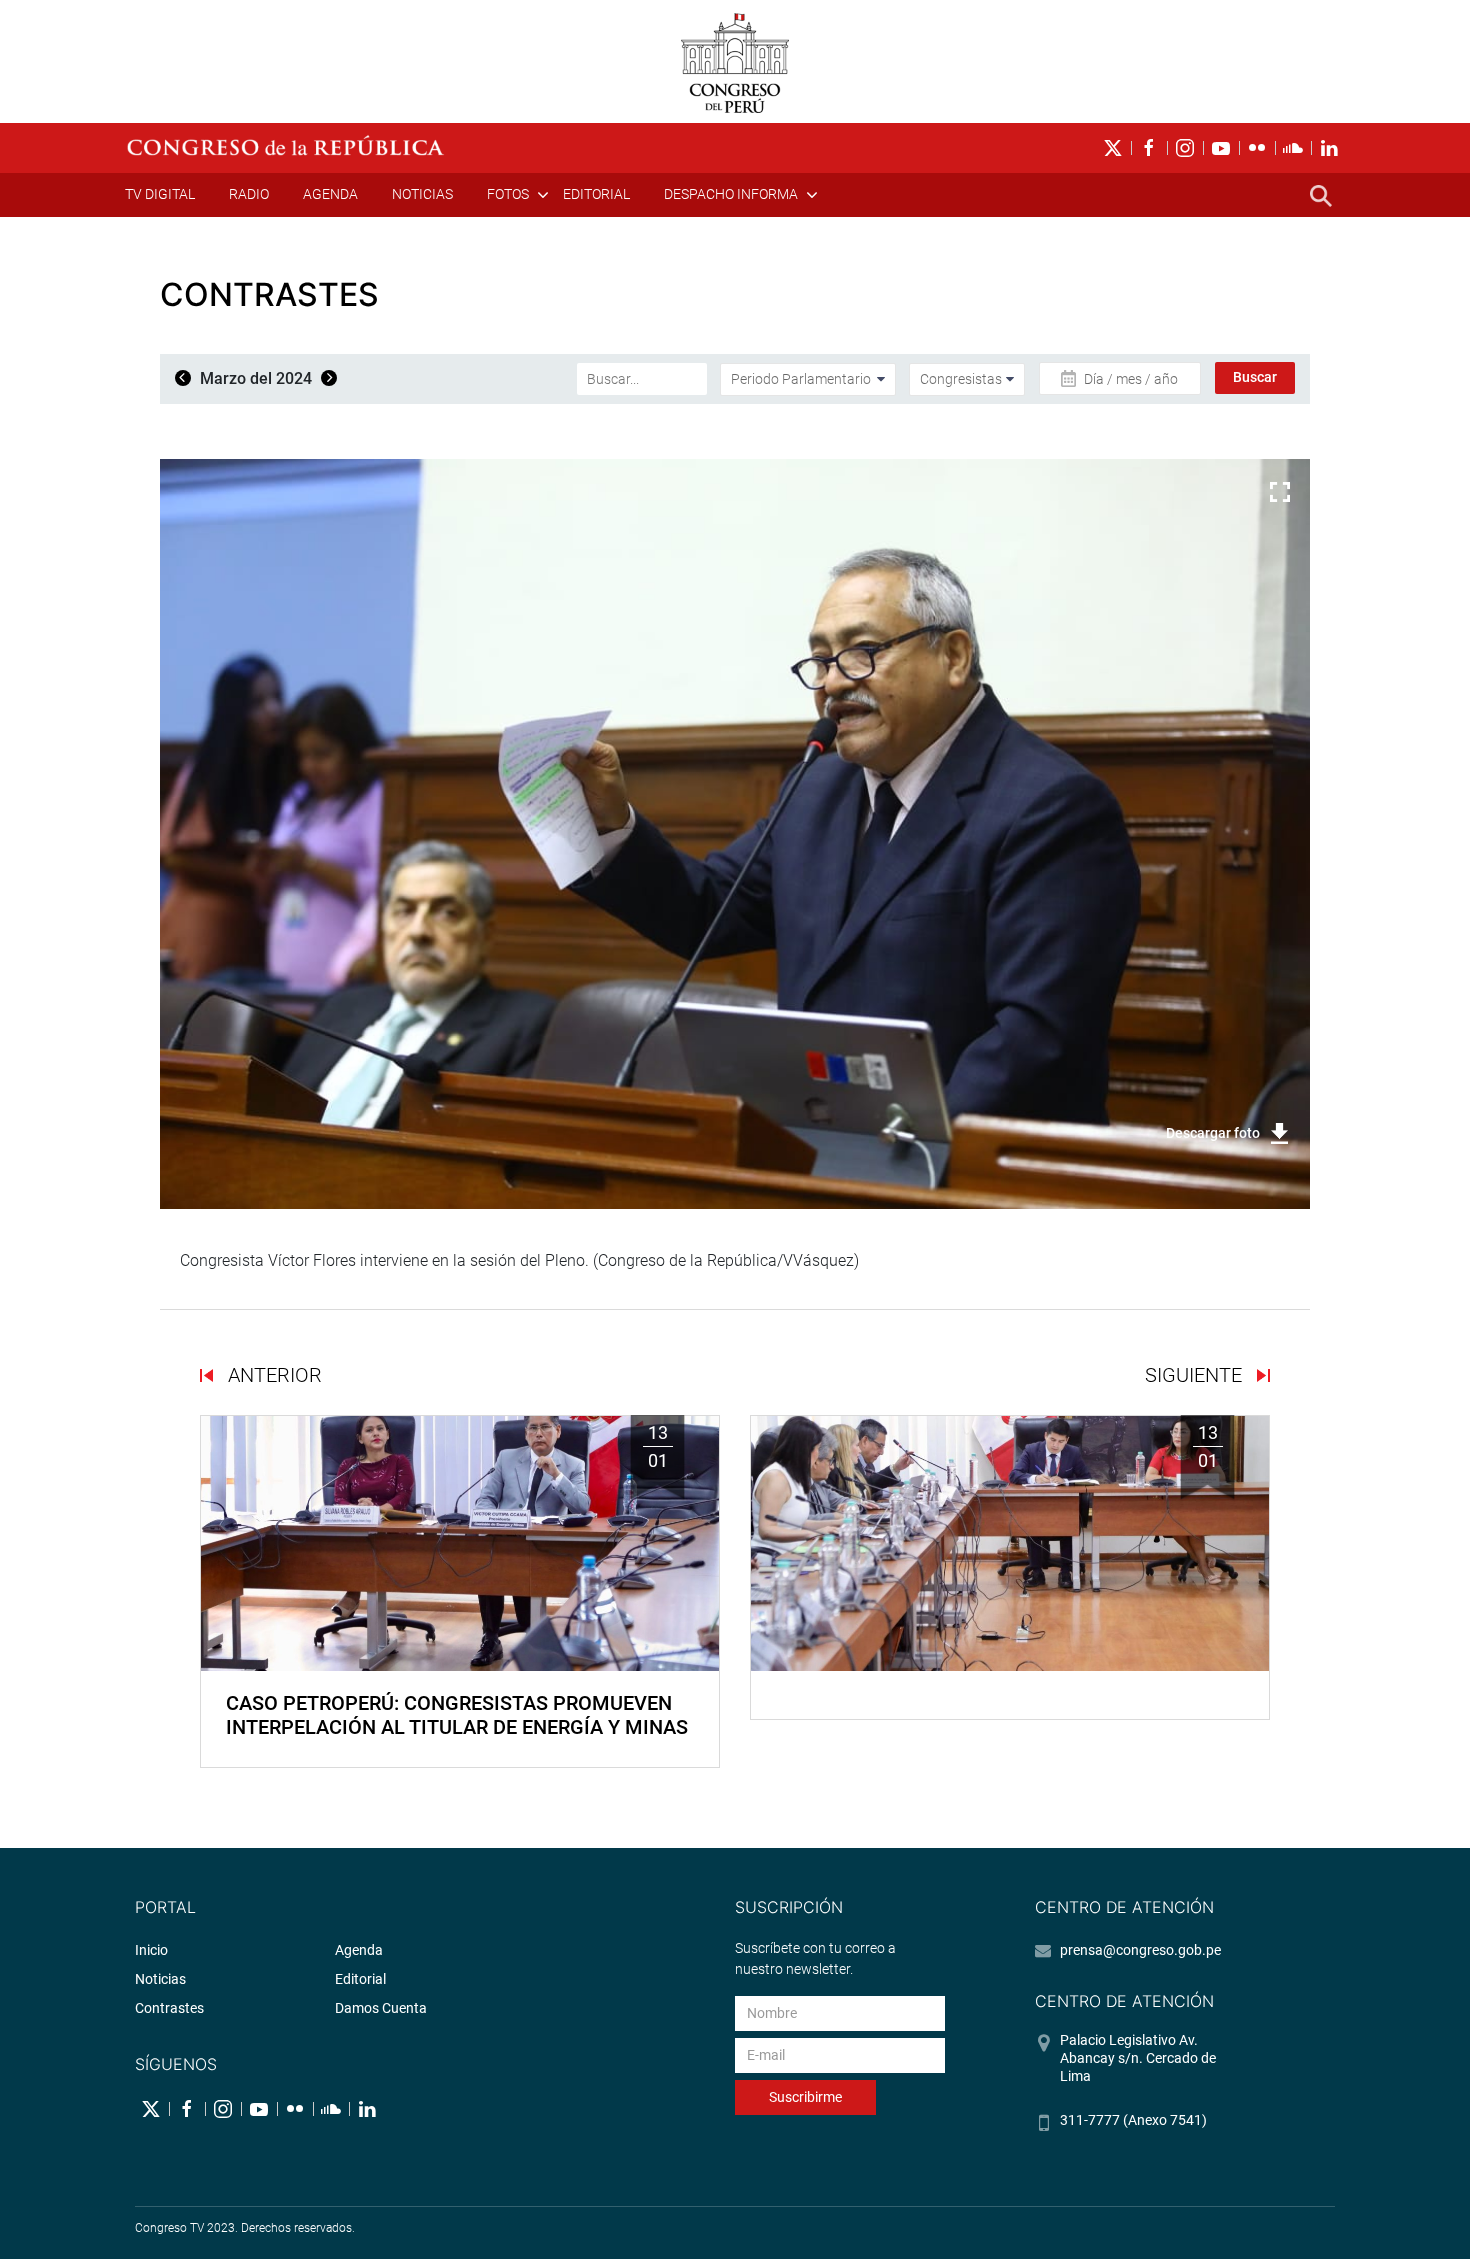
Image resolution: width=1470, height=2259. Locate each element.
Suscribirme (805, 2097)
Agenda (330, 194)
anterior (272, 1375)
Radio (249, 194)
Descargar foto (1213, 1133)
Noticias (422, 194)
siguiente (1196, 1375)
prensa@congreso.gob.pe (1140, 1950)
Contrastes (169, 2008)
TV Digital (160, 194)
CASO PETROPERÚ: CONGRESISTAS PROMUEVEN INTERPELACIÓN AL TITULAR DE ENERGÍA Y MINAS (457, 1715)
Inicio (151, 1950)
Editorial (596, 194)
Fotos (508, 194)
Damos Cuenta (381, 2008)
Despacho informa (731, 194)
